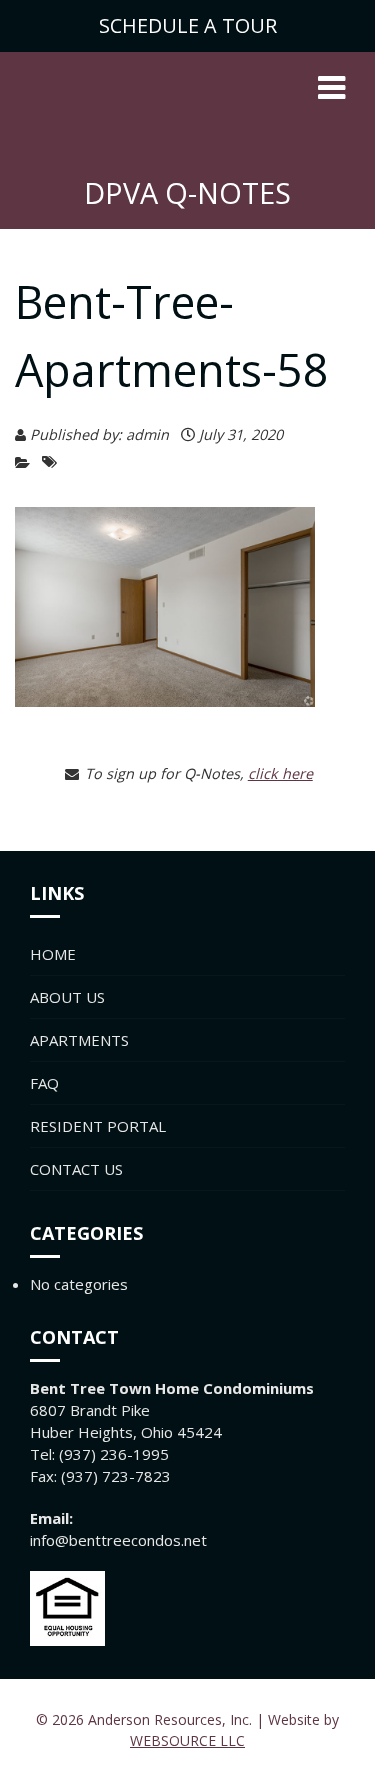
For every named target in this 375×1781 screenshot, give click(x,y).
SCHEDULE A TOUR (188, 25)
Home (53, 954)
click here (280, 773)
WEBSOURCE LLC (187, 1740)
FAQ (44, 1083)
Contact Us (76, 1169)
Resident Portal (98, 1126)
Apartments (79, 1040)
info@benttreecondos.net (118, 1540)
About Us (67, 997)
